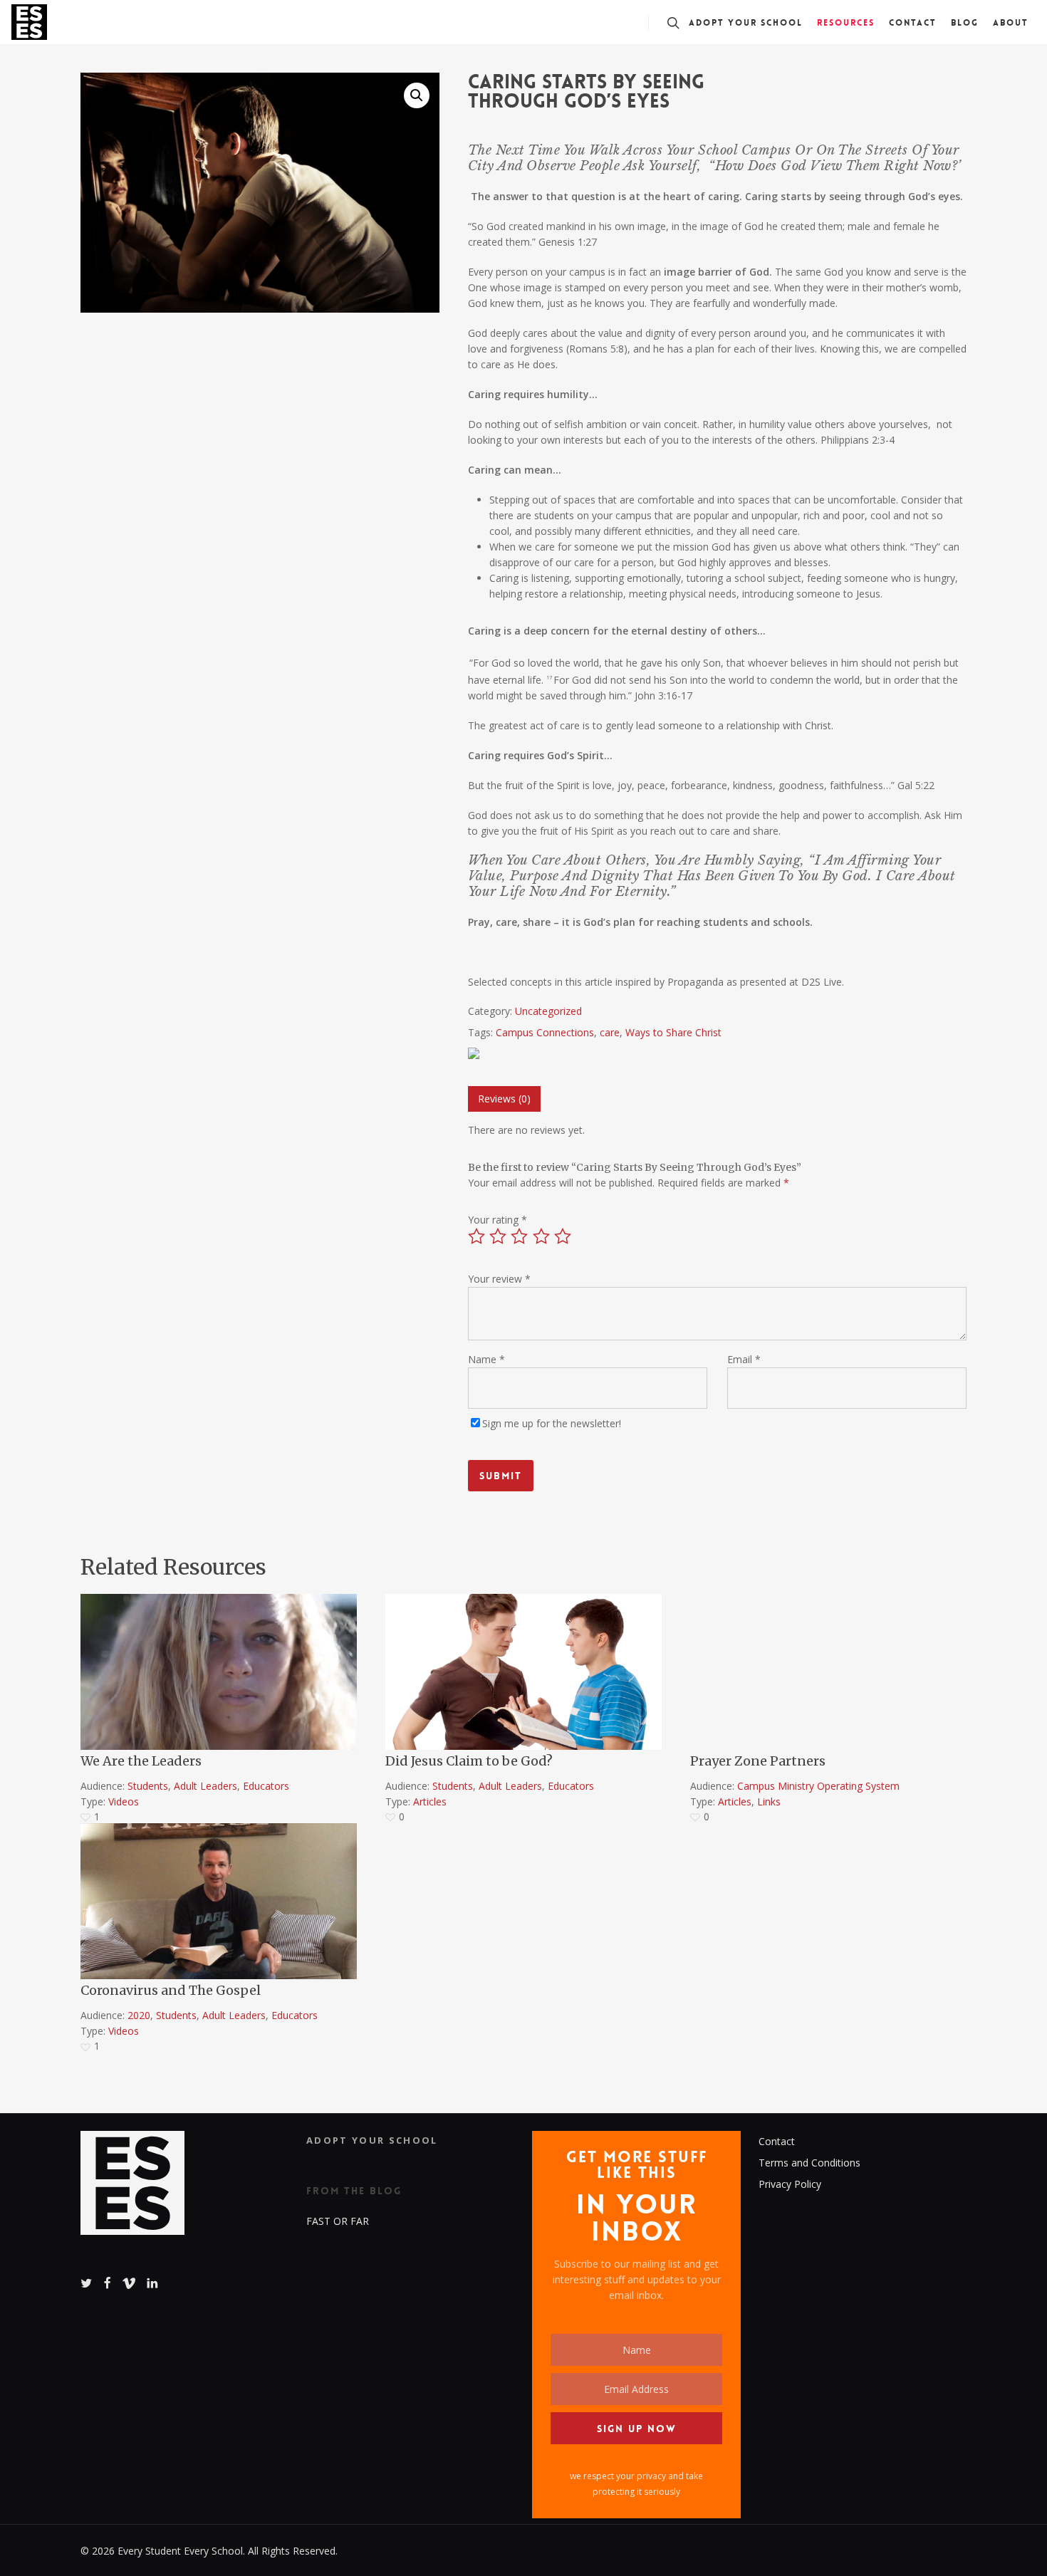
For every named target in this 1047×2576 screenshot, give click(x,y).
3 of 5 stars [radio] (520, 1236)
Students (148, 1786)
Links (769, 1801)
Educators (266, 1786)
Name (486, 1359)
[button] (417, 95)
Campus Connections (545, 1032)
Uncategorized (548, 1011)
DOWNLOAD (132, 1635)
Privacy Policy (790, 2184)
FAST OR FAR (338, 2221)
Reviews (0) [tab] (504, 1099)
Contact (777, 2141)
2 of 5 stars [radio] (499, 1236)
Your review (499, 1279)
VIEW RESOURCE (751, 1605)
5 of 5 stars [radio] (563, 1236)
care (610, 1032)
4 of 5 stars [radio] (542, 1236)
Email (744, 1359)
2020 (139, 2015)
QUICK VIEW (131, 1605)
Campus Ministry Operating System (818, 1786)
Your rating (498, 1220)
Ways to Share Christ (673, 1032)
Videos (124, 1801)
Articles (430, 1801)
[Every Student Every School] (132, 2190)
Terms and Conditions (809, 2163)
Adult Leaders (205, 1786)
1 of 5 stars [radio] (477, 1236)
